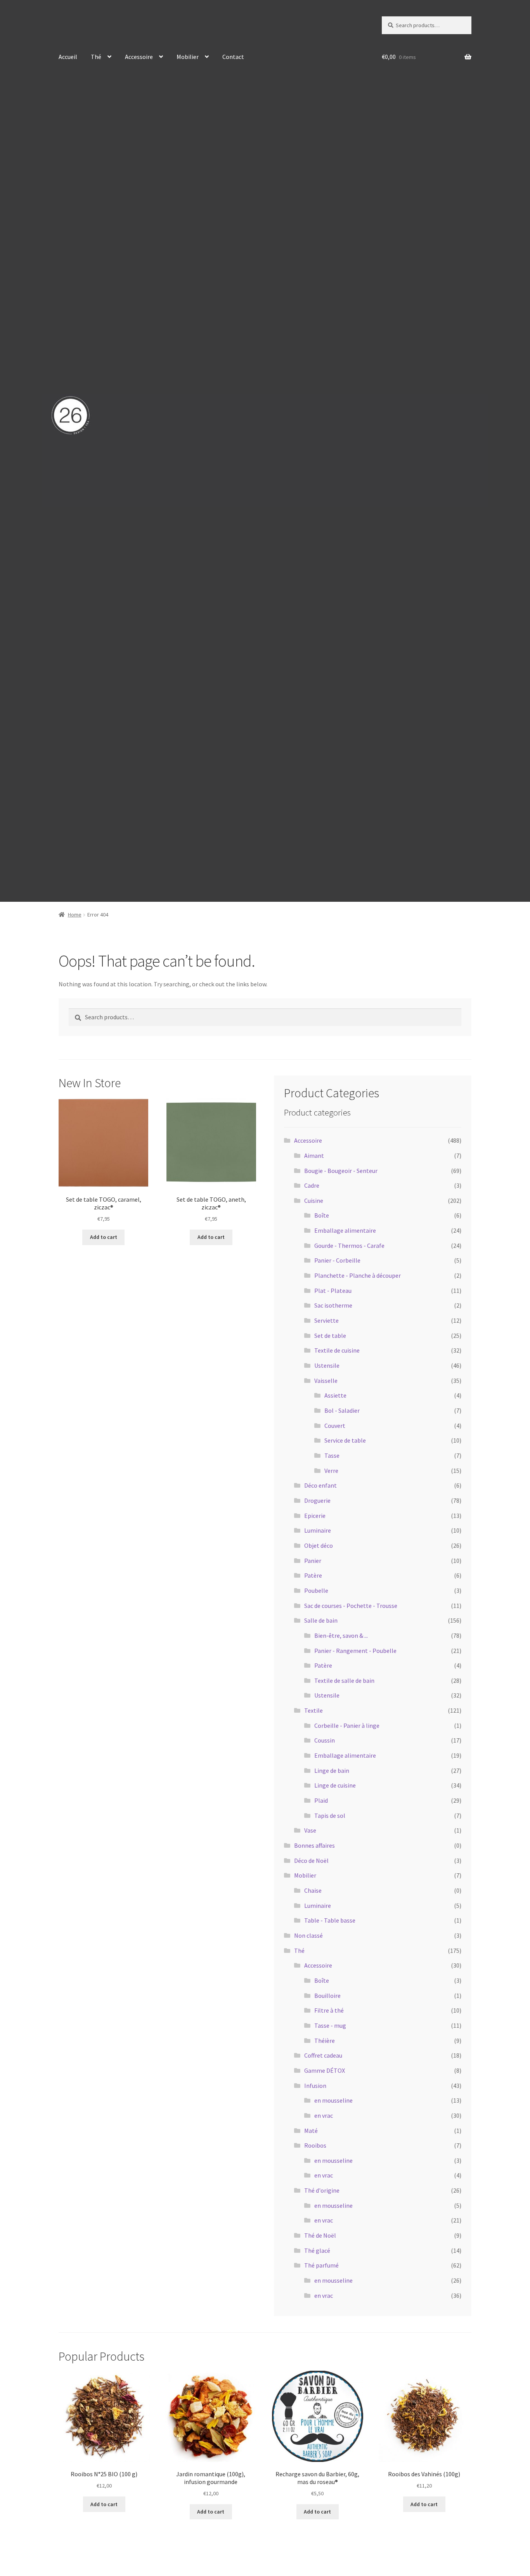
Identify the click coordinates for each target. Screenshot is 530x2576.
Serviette (326, 1320)
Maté (311, 2131)
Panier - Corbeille (337, 1260)
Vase (310, 1830)
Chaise (313, 1890)
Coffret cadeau (323, 2055)
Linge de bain (332, 1770)
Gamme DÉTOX (325, 2070)
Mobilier (188, 57)
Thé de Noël (320, 2235)
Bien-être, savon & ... (341, 1635)
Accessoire (139, 57)
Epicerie (315, 1516)
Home (75, 915)
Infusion (315, 2086)
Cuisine (314, 1201)
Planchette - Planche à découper (358, 1275)
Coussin (325, 1740)
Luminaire (318, 1530)
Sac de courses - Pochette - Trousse (351, 1606)
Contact (233, 57)
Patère (313, 1575)
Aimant (314, 1155)
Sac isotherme (333, 1305)
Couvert (335, 1426)
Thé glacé (317, 2250)
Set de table (330, 1336)
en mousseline (333, 2100)
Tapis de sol (330, 1815)
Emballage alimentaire (345, 1230)
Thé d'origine (322, 2190)
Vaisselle (326, 1381)
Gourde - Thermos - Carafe (349, 1246)
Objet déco (319, 1545)
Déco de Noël (311, 1861)
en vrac (324, 2115)
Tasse (332, 1455)
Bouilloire (327, 1996)
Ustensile (327, 1365)
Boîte (322, 1215)
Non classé (308, 1935)
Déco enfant (320, 1485)
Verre (331, 1471)
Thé (96, 57)
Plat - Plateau (333, 1291)
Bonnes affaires (314, 1845)
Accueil (68, 57)
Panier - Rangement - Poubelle (355, 1651)
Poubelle (316, 1590)
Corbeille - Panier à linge (347, 1725)
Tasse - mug (330, 2025)
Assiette (335, 1395)
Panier (313, 1561)
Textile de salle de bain (344, 1680)
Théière (325, 2041)
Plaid (321, 1800)
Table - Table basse (330, 1920)
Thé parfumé (321, 2265)
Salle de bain (321, 1620)
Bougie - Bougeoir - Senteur (341, 1171)
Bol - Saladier (342, 1410)
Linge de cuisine (335, 1785)
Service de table (345, 1440)
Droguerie (317, 1500)
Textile (313, 1710)
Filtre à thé (329, 2010)
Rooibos (315, 2145)
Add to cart (104, 1237)
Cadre (312, 1185)
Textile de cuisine (337, 1350)
